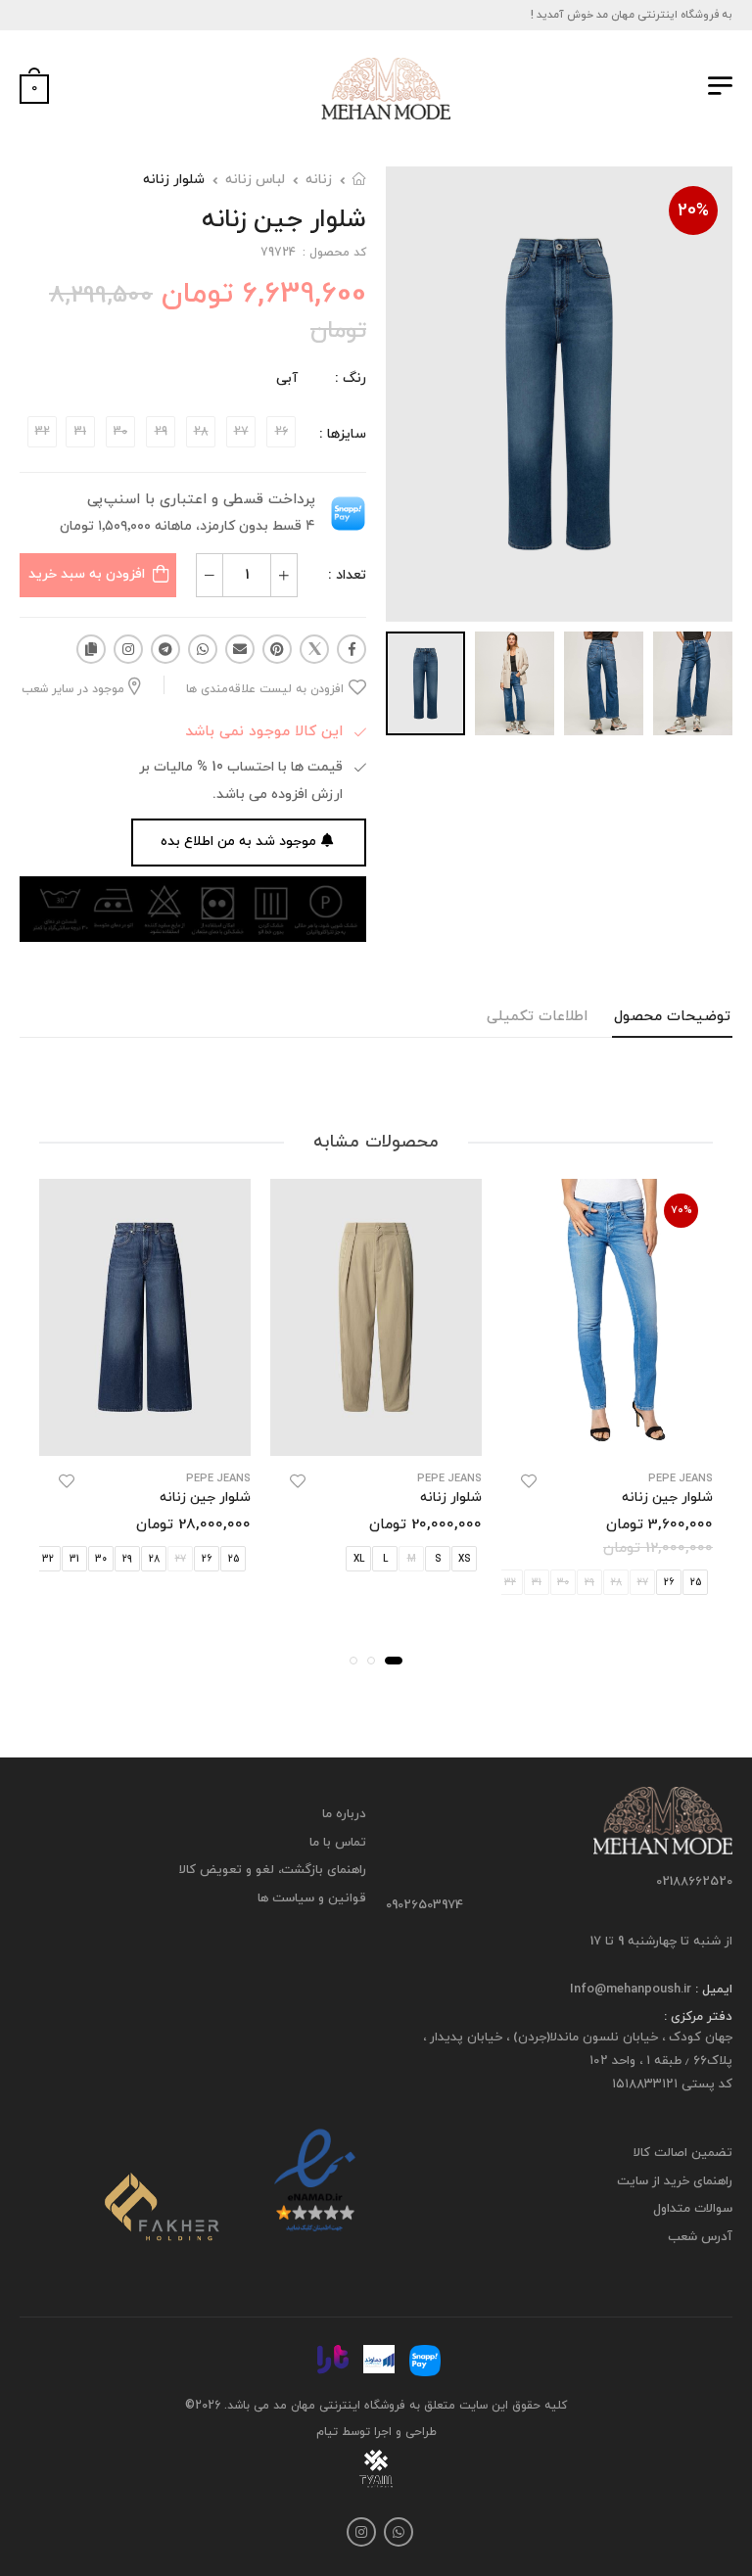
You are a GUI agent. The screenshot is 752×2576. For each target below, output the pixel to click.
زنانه (319, 180)
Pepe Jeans (681, 1479)
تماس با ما (338, 1842)
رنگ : (351, 378)
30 (101, 1559)
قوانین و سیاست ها (312, 1898)
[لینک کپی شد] (91, 649)
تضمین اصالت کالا (683, 2153)
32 (48, 1559)
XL (359, 1559)
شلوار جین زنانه (667, 1498)
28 (154, 1559)
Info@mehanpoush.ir (631, 1990)
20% (693, 211)
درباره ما (344, 1814)
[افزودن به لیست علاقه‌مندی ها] (529, 1481)
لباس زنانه (255, 180)
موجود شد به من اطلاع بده (238, 842)
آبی (287, 378)
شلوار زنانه (174, 180)
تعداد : (347, 575)
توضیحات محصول (672, 1017)
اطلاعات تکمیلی (537, 1017)
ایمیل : (712, 1990)
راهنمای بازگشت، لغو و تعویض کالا (273, 1870)
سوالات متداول (693, 2209)
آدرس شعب (700, 2237)
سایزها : (343, 434)
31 (74, 1559)
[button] (394, 1661)
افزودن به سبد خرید (87, 574)
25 (696, 1583)
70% (681, 1210)
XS (464, 1559)
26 (669, 1583)
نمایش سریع (608, 1431)
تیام (327, 2432)
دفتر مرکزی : (698, 2017)
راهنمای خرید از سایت (675, 2181)
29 (127, 1559)
